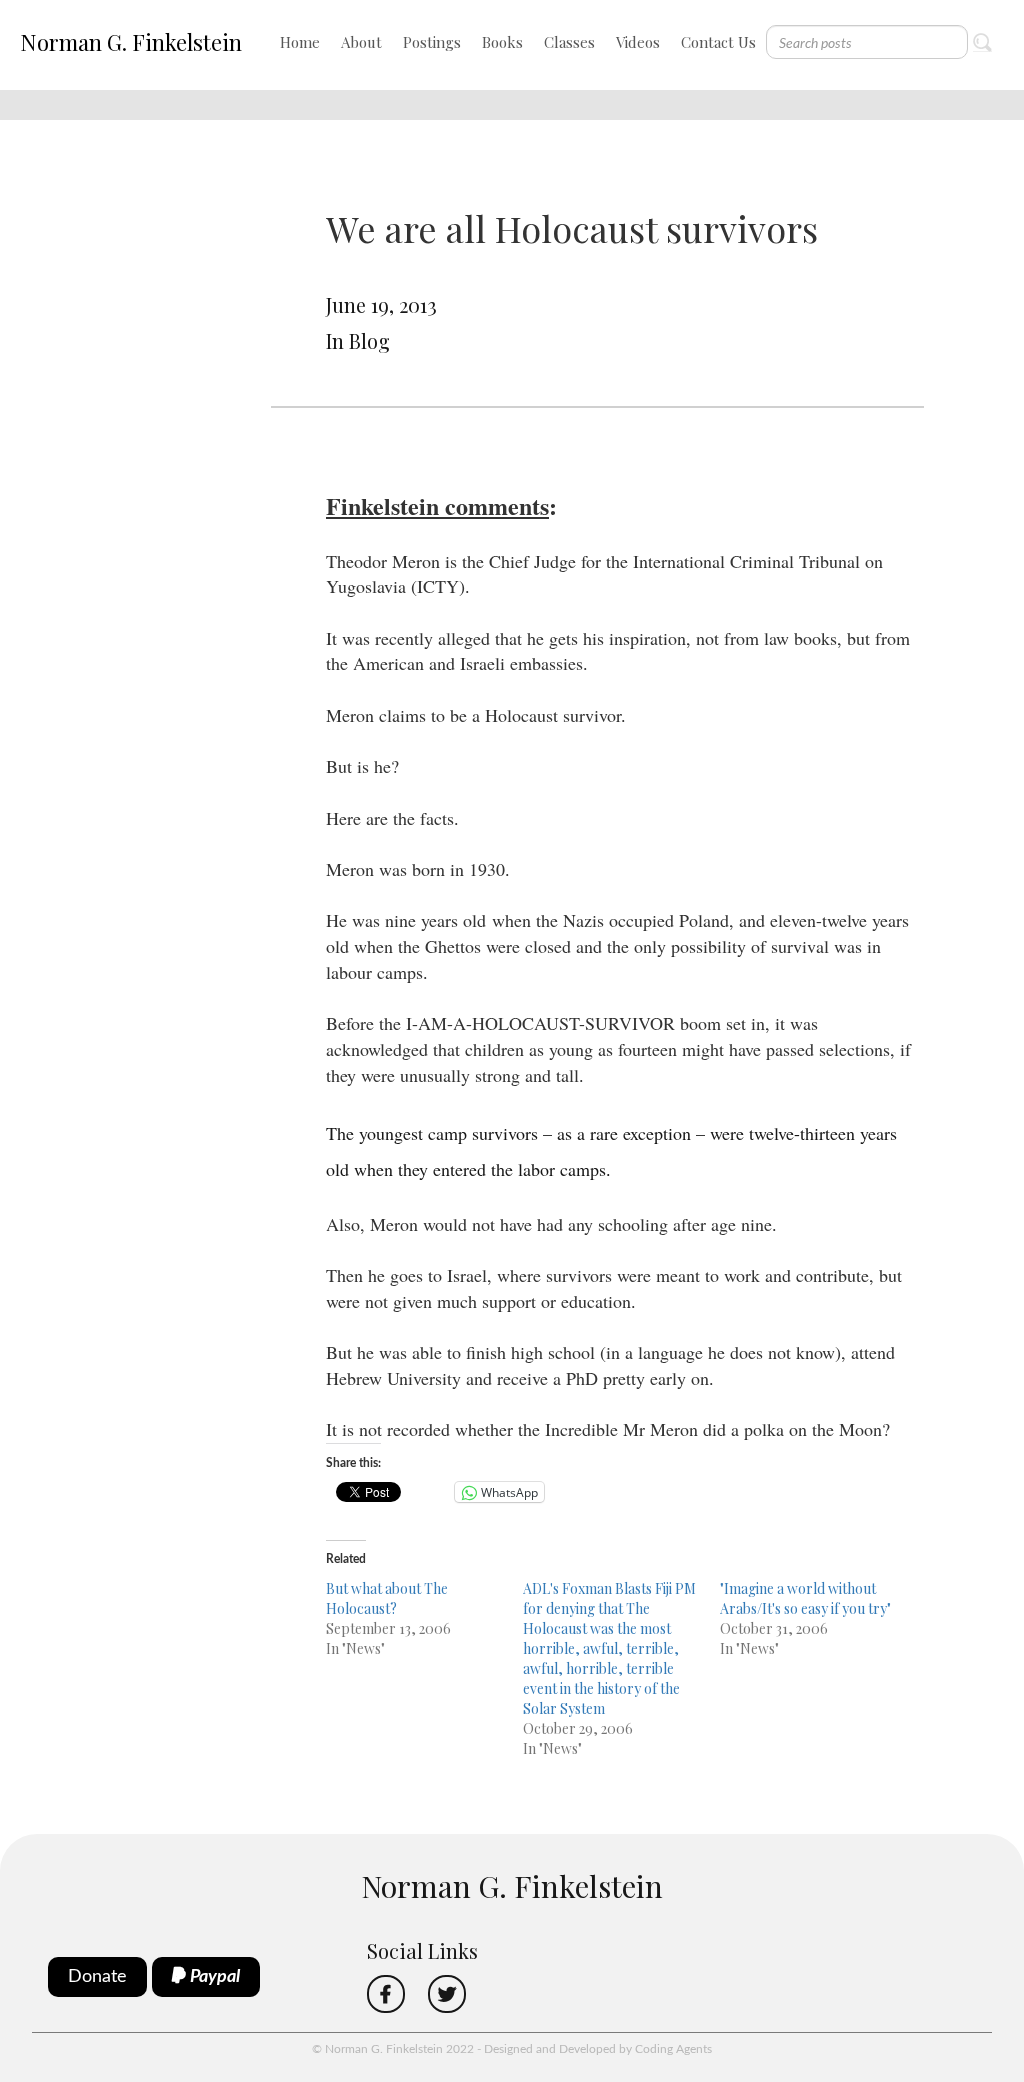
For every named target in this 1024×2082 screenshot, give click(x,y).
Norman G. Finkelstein (131, 42)
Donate (97, 1977)
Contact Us (718, 42)
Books (502, 42)
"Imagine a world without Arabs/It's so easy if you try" (805, 1598)
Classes (569, 42)
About (361, 42)
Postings (432, 42)
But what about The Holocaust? (387, 1598)
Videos (638, 42)
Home (300, 42)
